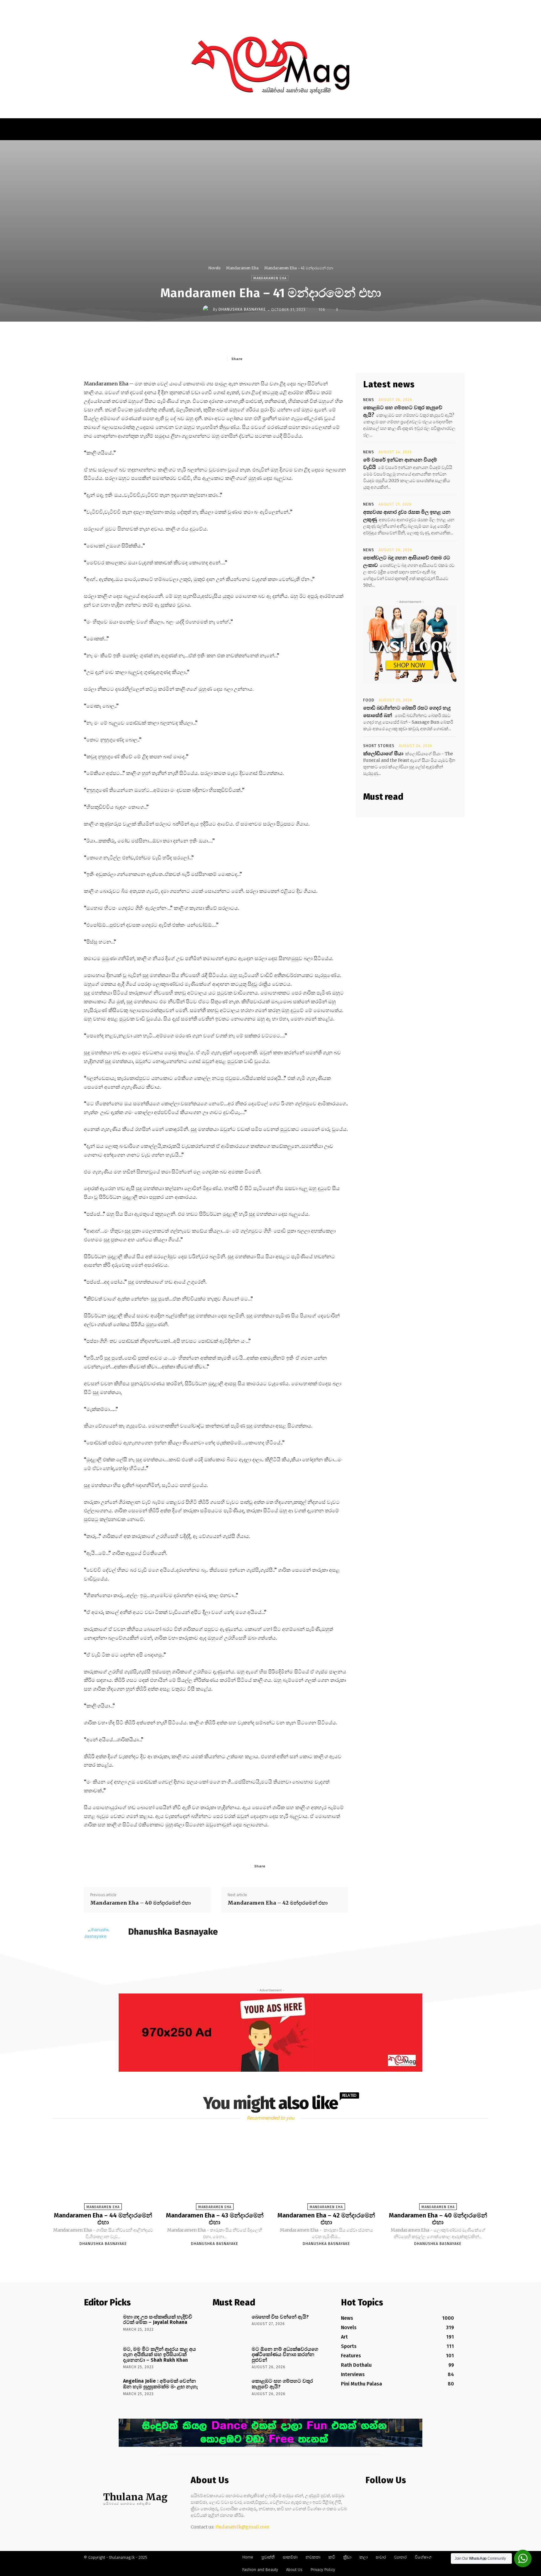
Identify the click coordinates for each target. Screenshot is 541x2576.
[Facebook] (261, 359)
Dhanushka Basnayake (242, 309)
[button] (430, 8)
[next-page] (276, 2258)
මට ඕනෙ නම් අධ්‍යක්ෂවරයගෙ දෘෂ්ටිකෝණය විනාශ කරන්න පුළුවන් (285, 2355)
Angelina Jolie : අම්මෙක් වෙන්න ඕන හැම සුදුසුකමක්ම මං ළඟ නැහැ (160, 2384)
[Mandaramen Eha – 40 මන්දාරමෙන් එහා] (438, 2171)
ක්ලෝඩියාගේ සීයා (383, 753)
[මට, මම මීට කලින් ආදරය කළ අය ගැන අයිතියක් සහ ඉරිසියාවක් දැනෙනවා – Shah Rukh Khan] (101, 2358)
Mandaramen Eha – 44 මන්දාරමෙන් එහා (103, 2219)
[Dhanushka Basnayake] (208, 309)
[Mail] (141, 1943)
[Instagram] (382, 2499)
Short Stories (379, 746)
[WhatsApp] (304, 359)
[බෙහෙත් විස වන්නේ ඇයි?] (230, 2326)
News (369, 400)
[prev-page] (263, 2258)
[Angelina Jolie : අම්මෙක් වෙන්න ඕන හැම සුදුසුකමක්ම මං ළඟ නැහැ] (101, 2390)
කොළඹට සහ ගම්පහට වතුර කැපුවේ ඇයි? (282, 2384)
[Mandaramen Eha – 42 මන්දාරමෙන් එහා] (326, 2171)
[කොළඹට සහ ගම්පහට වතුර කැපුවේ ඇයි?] (230, 2390)
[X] (275, 359)
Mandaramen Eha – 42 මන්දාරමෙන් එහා (278, 1903)
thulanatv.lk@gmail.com (242, 2527)
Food (369, 700)
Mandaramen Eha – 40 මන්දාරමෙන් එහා (140, 1903)
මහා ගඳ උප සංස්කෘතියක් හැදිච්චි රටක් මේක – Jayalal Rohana (158, 2320)
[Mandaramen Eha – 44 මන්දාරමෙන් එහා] (103, 2171)
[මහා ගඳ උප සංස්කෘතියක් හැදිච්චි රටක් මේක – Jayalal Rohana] (101, 2326)
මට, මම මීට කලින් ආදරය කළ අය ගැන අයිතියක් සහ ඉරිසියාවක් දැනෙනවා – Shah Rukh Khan (160, 2355)
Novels (214, 268)
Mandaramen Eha (242, 268)
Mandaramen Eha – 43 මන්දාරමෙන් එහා (215, 2219)
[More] (319, 359)
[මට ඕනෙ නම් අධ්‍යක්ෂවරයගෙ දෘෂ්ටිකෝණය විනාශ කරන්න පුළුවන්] (230, 2358)
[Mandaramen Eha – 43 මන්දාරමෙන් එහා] (215, 2171)
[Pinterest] (290, 359)
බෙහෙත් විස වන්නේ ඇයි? (280, 2317)
